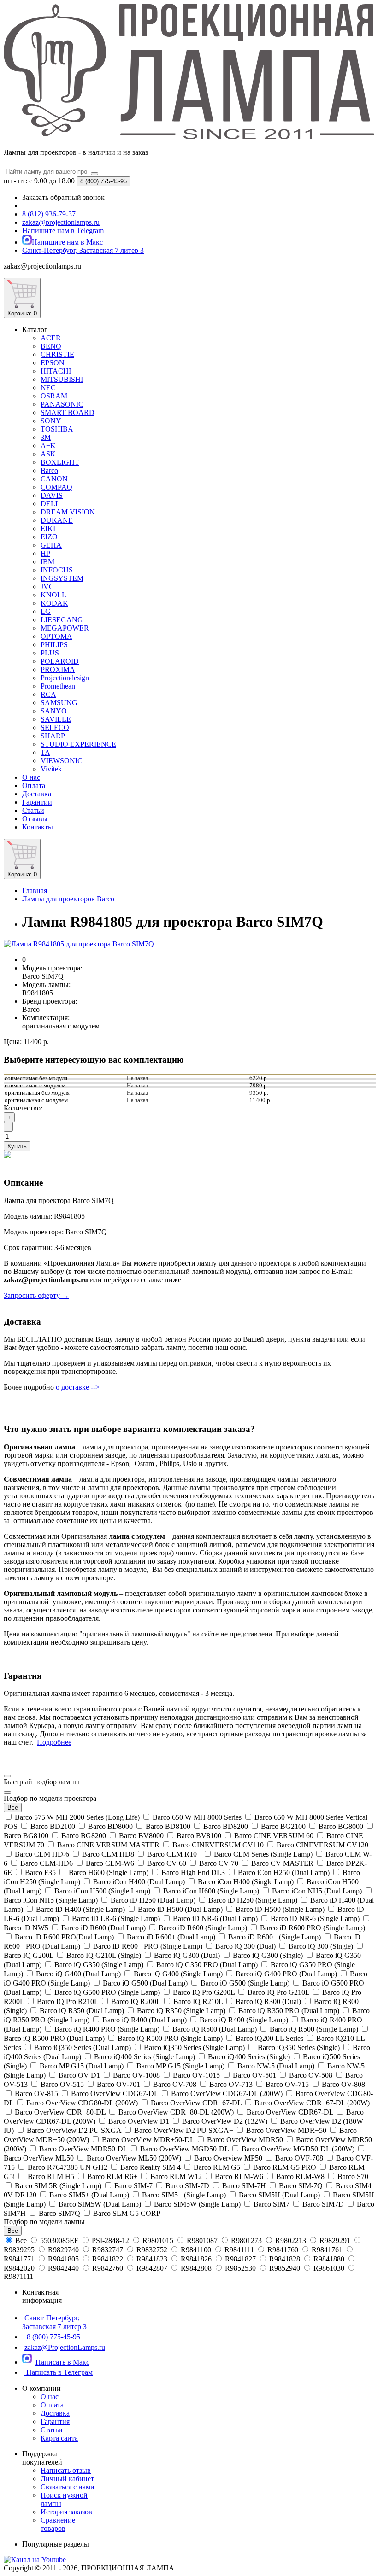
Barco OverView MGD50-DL (184, 2149)
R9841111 (239, 2250)
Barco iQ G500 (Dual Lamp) (145, 1983)
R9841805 (63, 2259)
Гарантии (37, 802)
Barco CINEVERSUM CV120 (322, 1845)
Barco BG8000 (341, 1826)
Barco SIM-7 (133, 2186)
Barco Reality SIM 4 (151, 2167)
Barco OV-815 (36, 2094)
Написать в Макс (62, 2362)
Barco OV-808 (343, 2084)
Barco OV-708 (175, 2084)
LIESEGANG (62, 620)
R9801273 (246, 2240)
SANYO (54, 711)
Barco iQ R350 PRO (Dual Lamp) (289, 2011)
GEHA (51, 545)
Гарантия (55, 2421)
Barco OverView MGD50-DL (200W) (298, 2149)
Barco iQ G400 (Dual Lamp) (78, 1974)
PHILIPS (54, 645)
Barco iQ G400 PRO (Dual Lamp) (286, 1974)
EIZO (49, 537)
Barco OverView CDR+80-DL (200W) (176, 2112)
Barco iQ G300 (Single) (268, 1955)
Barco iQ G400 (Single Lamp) (178, 1974)
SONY (51, 421)
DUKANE (57, 520)
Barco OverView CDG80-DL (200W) (82, 2103)
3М (46, 437)
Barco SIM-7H (244, 2186)
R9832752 (152, 2250)
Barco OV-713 (231, 2084)
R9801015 (158, 2240)
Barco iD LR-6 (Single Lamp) (116, 1919)
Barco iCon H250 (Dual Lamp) (284, 1872)
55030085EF (59, 2240)
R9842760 (108, 2268)
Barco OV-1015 (196, 2075)
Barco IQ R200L (136, 2001)
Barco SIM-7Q (301, 2186)
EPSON (53, 363)
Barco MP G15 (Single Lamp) (180, 2066)
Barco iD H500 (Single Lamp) (280, 1909)
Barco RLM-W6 (239, 2176)
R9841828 (285, 2259)
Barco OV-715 (287, 2084)
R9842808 (196, 2268)
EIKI (48, 529)
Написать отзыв (66, 2470)
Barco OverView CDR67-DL (290, 2112)
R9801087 (202, 2240)
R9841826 (196, 2259)
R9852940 (285, 2268)
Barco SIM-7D (187, 2186)
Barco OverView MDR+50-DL (148, 2140)
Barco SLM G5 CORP (126, 2213)
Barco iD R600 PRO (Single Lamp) (312, 1928)
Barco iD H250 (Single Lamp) (253, 1900)
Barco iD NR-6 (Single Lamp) (315, 1919)
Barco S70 (352, 2176)
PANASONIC (62, 404)
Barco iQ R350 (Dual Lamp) (82, 2011)
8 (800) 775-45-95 (53, 2337)
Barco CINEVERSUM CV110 (218, 1845)
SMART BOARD (68, 412)
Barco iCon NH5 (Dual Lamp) (317, 1891)
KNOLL (53, 595)
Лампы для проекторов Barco (68, 899)
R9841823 (152, 2259)
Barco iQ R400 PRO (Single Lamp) (107, 2029)
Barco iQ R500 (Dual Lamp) (215, 2029)
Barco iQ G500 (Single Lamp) (245, 1983)
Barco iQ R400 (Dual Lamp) (145, 2020)
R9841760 (283, 2250)
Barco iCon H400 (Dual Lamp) (139, 1882)
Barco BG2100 (283, 1826)
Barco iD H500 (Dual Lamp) (180, 1909)
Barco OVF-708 (299, 2158)
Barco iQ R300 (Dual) (268, 2001)
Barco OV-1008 (136, 2075)
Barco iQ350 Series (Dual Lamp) (83, 2047)
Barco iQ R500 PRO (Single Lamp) (170, 2038)
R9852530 (240, 2268)
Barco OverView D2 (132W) (225, 2121)
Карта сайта (59, 2438)
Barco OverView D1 (139, 2121)
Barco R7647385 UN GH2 (68, 2167)
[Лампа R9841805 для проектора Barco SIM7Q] (79, 944)
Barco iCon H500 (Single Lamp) (102, 1891)
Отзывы (35, 819)
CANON (54, 479)
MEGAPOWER (65, 628)
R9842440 (63, 2268)
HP (45, 553)
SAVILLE (56, 719)
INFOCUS (57, 570)
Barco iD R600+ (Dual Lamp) (171, 1937)
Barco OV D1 (79, 2075)
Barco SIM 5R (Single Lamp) (58, 2186)
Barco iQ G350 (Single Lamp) (99, 1965)
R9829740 (63, 2250)
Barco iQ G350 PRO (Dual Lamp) (207, 1965)
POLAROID (60, 661)
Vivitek (51, 769)
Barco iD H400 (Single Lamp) (80, 1909)
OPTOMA (56, 636)
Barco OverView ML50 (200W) (134, 2158)
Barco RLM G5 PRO (285, 2167)
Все (21, 2240)
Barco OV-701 (118, 2084)
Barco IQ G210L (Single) (104, 1955)
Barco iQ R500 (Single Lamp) (314, 2029)
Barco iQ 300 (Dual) (245, 1946)
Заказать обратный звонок (63, 197)
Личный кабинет (67, 2479)
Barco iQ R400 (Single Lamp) (244, 2020)
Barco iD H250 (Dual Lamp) (153, 1900)
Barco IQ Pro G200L (204, 1992)
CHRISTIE (57, 354)
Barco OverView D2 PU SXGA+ (184, 2130)
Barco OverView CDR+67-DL (196, 2103)
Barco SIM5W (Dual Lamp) (100, 2204)
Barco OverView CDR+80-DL (60, 2112)
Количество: (23, 1108)
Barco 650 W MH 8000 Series (197, 1817)
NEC (48, 388)
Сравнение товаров (58, 2524)
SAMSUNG (59, 703)
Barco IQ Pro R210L (68, 2001)
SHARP (53, 736)
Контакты (38, 827)
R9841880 (329, 2259)
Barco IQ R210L (198, 2001)
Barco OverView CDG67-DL (115, 2094)
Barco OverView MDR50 (245, 2140)
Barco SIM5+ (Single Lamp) (184, 2195)
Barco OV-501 (254, 2075)
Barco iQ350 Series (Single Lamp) (194, 2047)
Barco (49, 470)
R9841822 (108, 2259)
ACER (51, 338)
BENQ (51, 346)
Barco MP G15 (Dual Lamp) (82, 2066)
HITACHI (56, 371)
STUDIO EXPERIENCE (78, 744)
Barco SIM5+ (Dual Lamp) (89, 2195)
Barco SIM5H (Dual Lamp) (279, 2195)
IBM (47, 562)
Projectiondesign (65, 678)
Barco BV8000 (141, 1836)
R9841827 (240, 2259)
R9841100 (196, 2250)
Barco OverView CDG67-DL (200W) (227, 2094)
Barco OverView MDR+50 (286, 2130)
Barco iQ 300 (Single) (321, 1946)
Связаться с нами (68, 2487)
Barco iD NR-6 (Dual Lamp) (215, 1919)
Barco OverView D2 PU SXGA (74, 2130)
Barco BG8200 (84, 1836)
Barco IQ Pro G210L (278, 1992)
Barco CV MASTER (282, 1863)
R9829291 (335, 2240)
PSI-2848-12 (110, 2240)
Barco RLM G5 (217, 2167)
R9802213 (291, 2240)
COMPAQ (56, 487)
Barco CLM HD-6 (42, 1854)
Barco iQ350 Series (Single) (299, 2047)
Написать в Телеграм (59, 2372)
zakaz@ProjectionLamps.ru (65, 2347)
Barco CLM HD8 (108, 1854)
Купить (17, 1146)
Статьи (33, 810)
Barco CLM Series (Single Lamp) (263, 1854)
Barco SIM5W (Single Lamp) (197, 2204)
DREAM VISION (68, 512)
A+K (48, 446)
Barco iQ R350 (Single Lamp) (181, 2011)
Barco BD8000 (110, 1826)
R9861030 (329, 2268)
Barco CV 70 (219, 1863)
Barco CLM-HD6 (47, 1863)
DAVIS (52, 495)
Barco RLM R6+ (112, 2176)
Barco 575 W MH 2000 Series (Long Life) (77, 1817)
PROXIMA (58, 669)
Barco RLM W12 (176, 2176)
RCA (48, 694)
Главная (35, 891)
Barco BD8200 (226, 1826)
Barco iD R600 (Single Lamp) (203, 1928)
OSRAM (54, 396)
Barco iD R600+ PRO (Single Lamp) (148, 1946)
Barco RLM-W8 (300, 2176)
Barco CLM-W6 (110, 1863)
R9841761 (327, 2250)
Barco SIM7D (323, 2204)
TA (45, 752)
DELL (50, 504)
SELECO (55, 727)
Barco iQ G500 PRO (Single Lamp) (107, 1992)
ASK (48, 454)
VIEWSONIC (62, 761)
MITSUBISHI (62, 379)
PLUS (50, 653)
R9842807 (152, 2268)
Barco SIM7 (272, 2204)
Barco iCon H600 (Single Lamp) (211, 1891)
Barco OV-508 (311, 2075)
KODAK (54, 603)
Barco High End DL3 (193, 1872)
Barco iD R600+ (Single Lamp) (275, 1937)
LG (46, 611)
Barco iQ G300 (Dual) (187, 1955)
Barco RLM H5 (51, 2176)
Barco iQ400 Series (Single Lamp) (145, 2057)
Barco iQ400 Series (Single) (249, 2057)
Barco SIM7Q (59, 2213)
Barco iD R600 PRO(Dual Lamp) (64, 1937)
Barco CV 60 (167, 1863)
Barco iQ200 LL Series (269, 2038)
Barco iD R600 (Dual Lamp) (103, 1928)
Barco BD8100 (168, 1826)
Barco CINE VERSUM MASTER (108, 1845)
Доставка (37, 794)
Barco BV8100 (199, 1836)
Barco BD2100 (53, 1826)
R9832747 (108, 2250)
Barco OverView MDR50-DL (83, 2149)
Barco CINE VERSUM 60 (274, 1836)
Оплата (34, 786)
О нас (31, 777)
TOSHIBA (57, 429)
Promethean (58, 686)
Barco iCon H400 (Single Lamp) (246, 1882)
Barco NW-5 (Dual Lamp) (276, 2066)
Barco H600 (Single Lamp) (109, 1872)
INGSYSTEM (62, 578)
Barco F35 (40, 1872)
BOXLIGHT (60, 462)
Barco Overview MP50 (228, 2158)
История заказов (66, 2512)
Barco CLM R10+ (174, 1854)
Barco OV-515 (62, 2084)
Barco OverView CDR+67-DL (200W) (311, 2103)
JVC (47, 587)
